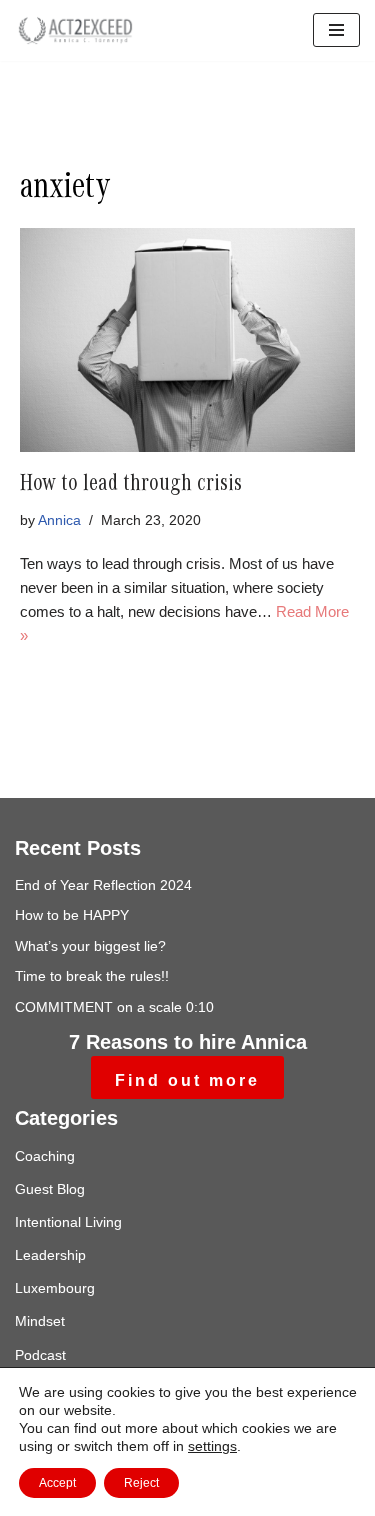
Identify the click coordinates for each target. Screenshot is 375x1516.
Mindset (40, 1321)
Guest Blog (50, 1189)
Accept (57, 1483)
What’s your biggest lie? (90, 946)
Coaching (45, 1156)
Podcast (40, 1355)
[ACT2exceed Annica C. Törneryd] (75, 30)
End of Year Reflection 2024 (103, 885)
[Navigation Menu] (336, 30)
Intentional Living (68, 1222)
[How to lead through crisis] (187, 339)
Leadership (50, 1255)
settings (212, 1446)
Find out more (187, 1080)
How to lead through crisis (131, 486)
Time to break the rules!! (92, 976)
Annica (59, 520)
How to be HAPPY (72, 915)
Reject (141, 1483)
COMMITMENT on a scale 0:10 (114, 1007)
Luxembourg (55, 1288)
